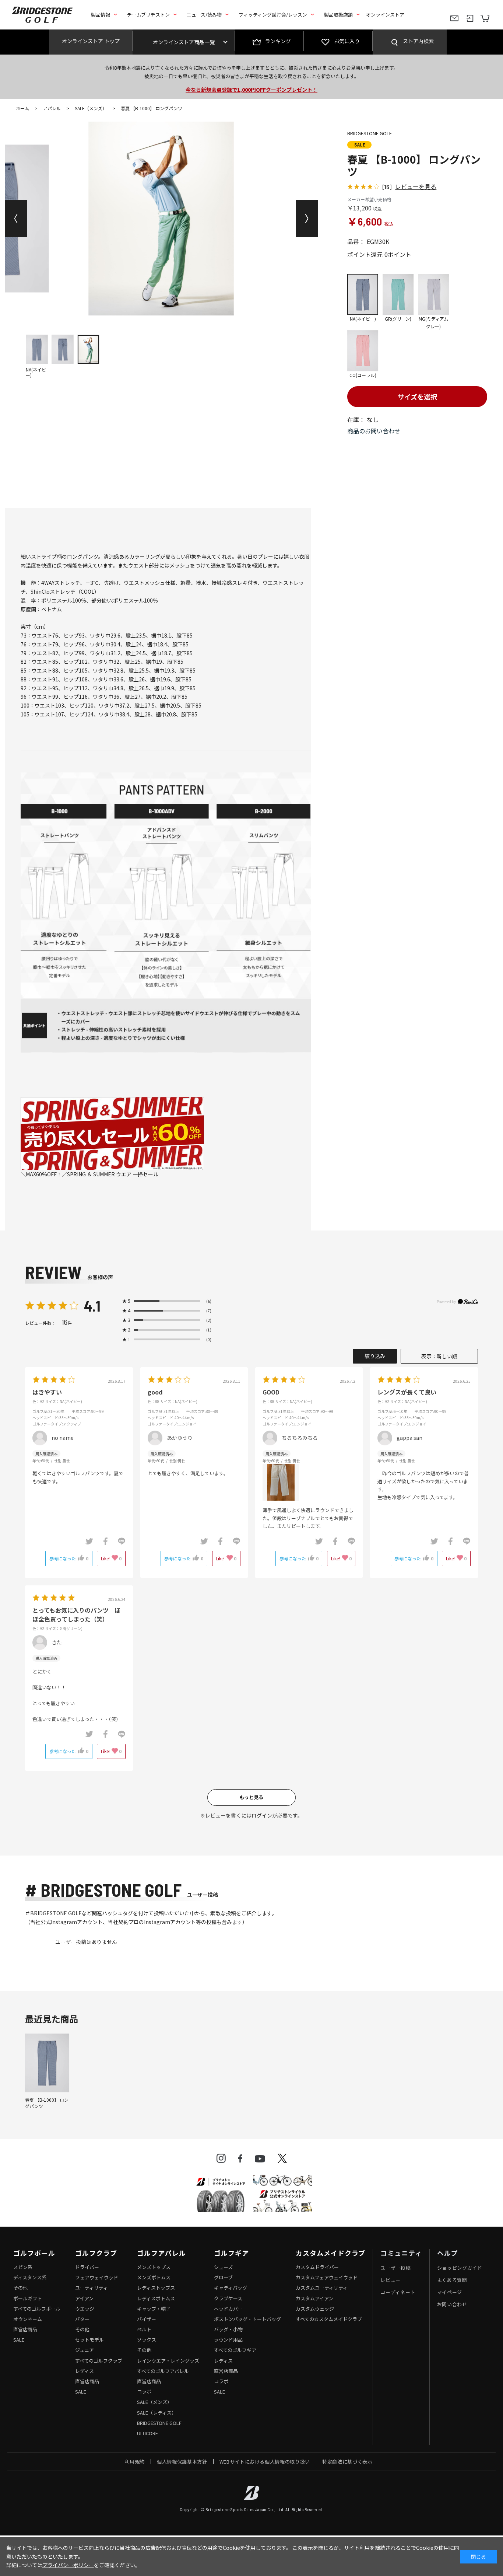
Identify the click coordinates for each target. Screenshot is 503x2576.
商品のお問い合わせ (374, 431)
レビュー (391, 2280)
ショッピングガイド (460, 2268)
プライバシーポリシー (68, 2565)
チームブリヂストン (148, 15)
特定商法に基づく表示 (347, 2462)
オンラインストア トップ (91, 41)
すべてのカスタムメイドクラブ (329, 2319)
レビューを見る (416, 186)
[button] (16, 219)
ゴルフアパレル (161, 2253)
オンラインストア (385, 15)
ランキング (278, 41)
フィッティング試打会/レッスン (273, 15)
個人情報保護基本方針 (182, 2462)
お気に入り (347, 41)
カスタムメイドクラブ (330, 2253)
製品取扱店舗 (338, 15)
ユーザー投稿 (395, 2268)
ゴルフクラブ (96, 2253)
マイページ (450, 2292)
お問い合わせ (452, 2304)
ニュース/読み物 (204, 15)
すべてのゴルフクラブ (99, 2361)
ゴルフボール (34, 2253)
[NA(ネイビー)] (161, 219)
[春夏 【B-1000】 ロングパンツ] (47, 2063)
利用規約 (135, 2462)
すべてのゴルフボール (37, 2309)
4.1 (92, 1306)
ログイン (262, 1815)
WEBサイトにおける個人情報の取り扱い (265, 2462)
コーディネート (398, 2292)
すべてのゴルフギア (235, 2350)
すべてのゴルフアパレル (163, 2371)
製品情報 (101, 15)
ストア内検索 (418, 41)
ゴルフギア (231, 2253)
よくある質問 (452, 2280)
